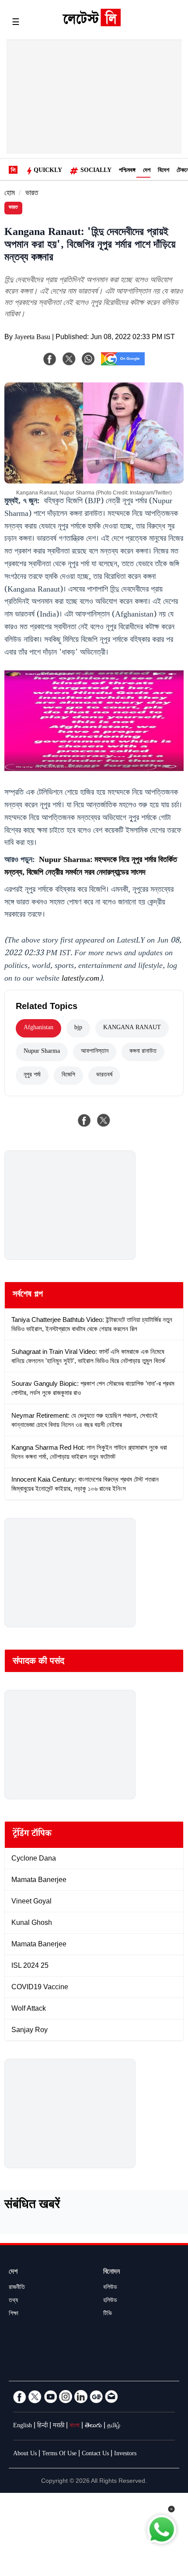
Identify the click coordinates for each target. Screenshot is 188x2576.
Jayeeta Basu (32, 338)
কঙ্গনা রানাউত (143, 1052)
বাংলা (75, 2426)
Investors (125, 2454)
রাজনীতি (17, 2288)
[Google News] (96, 2397)
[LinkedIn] (81, 2397)
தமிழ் (114, 2426)
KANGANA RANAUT (132, 1028)
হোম (10, 194)
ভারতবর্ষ (104, 1076)
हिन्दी (42, 2426)
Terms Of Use (59, 2454)
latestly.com (80, 979)
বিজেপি (68, 1076)
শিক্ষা (14, 2314)
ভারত (32, 194)
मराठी (59, 2426)
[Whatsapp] (88, 359)
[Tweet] (104, 1120)
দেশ (147, 171)
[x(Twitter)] (69, 359)
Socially (96, 171)
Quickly (48, 171)
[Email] (111, 2397)
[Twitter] (35, 2397)
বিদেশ (164, 171)
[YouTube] (50, 2397)
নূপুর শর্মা (32, 1076)
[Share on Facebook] (84, 1120)
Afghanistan (38, 1028)
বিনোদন (111, 2273)
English (23, 2426)
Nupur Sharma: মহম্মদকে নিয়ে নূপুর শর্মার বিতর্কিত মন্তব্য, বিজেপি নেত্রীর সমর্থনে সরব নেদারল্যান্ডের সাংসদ (91, 867)
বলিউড (110, 2288)
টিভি (108, 2314)
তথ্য (13, 2301)
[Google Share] (123, 364)
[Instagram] (66, 2397)
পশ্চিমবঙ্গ (127, 171)
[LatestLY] (91, 24)
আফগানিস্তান (95, 1052)
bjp (78, 1028)
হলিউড (110, 2301)
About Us (25, 2454)
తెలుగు (93, 2426)
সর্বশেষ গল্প (28, 1295)
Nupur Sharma (42, 1052)
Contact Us (95, 2454)
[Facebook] (50, 359)
